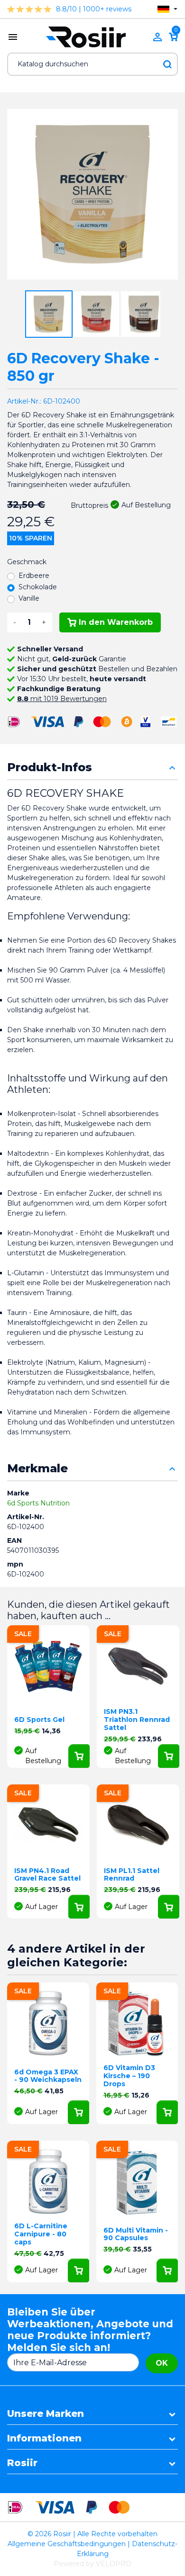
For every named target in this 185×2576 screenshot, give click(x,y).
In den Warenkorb (116, 622)
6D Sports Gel (39, 1720)
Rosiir (22, 2463)
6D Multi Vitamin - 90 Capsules (136, 2234)
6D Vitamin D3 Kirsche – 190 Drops (129, 2076)
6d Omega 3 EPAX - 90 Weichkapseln (48, 2076)
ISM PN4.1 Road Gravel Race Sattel (47, 1875)
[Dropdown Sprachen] (167, 9)
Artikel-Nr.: (24, 401)
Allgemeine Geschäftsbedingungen (67, 2544)
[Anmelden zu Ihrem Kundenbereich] (157, 37)
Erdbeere (34, 576)
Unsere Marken (46, 2414)
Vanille (29, 598)
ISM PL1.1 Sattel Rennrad (132, 1875)
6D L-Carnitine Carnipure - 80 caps (41, 2234)
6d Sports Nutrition (38, 1503)
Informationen (44, 2438)
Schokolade (38, 587)
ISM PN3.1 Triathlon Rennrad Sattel (137, 1720)
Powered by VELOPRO (92, 2564)
